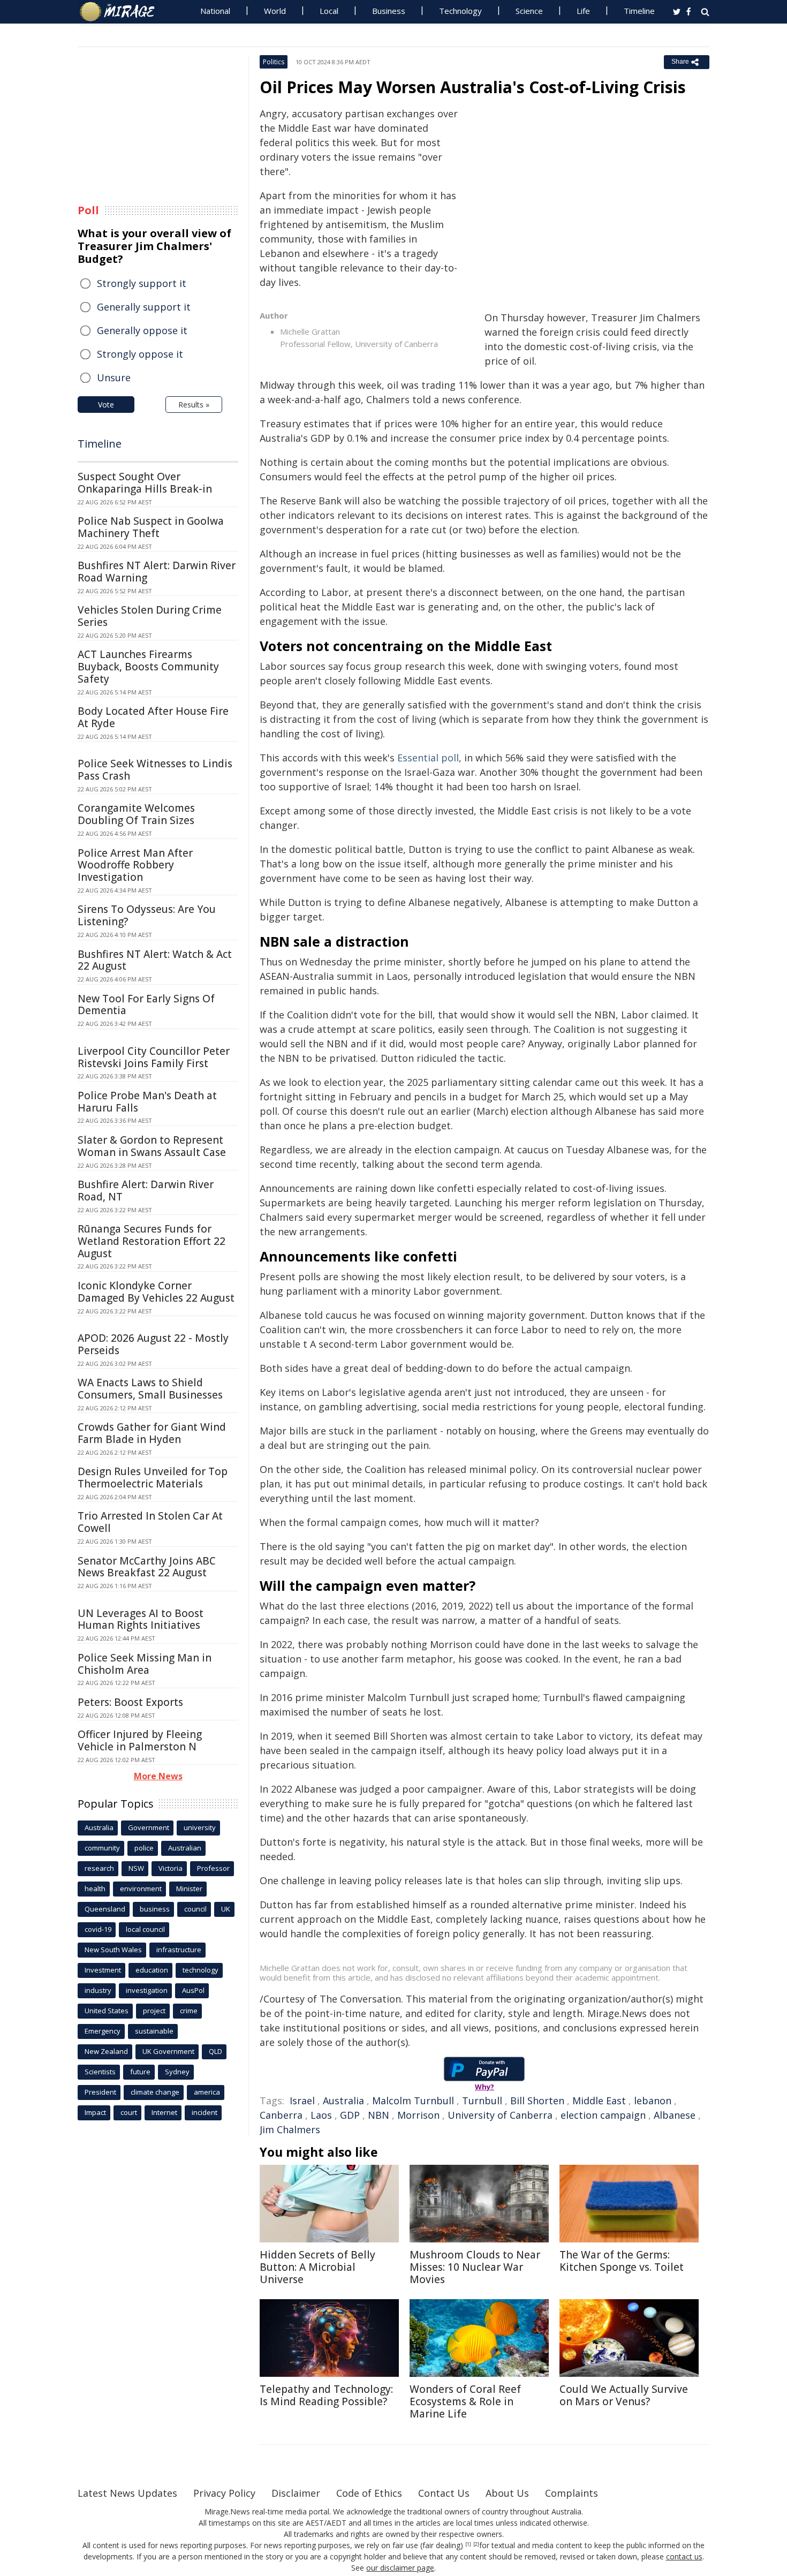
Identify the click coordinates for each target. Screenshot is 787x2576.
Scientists (100, 2072)
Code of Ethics (369, 2493)
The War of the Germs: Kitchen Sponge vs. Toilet (622, 2261)
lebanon (653, 2101)
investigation (147, 1990)
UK (226, 1909)
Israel (302, 2101)
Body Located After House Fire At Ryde (153, 717)
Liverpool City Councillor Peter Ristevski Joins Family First (154, 1057)
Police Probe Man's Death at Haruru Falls (147, 1102)
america (207, 2092)
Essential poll (428, 758)
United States (107, 2011)
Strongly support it (142, 283)
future (140, 2072)
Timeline (639, 11)
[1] (468, 2544)
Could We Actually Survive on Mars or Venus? (624, 2395)
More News (158, 1776)
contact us (684, 2556)
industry (98, 1990)
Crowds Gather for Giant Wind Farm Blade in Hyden (152, 1433)
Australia (343, 2101)
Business (389, 11)
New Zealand (106, 2051)
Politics (274, 62)
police (144, 1848)
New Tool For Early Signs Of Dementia (146, 1005)
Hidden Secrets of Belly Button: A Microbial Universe (317, 2267)
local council (145, 1929)
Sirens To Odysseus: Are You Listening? (147, 915)
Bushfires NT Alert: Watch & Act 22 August (155, 960)
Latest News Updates (127, 2493)
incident (205, 2112)
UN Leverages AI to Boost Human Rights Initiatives (141, 1619)
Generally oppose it (142, 330)
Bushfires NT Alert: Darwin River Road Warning (157, 572)
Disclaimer (296, 2493)
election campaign (603, 2115)
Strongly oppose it (140, 354)
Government (149, 1827)
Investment (103, 1970)
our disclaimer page (400, 2568)
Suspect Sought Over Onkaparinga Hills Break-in (145, 483)
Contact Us (444, 2493)
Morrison (418, 2115)
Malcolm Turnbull (413, 2101)
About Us (507, 2493)
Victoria (171, 1868)
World (275, 11)
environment (141, 1888)
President (100, 2092)
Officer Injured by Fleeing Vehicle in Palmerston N (140, 1740)
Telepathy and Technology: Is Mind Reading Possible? (326, 2395)
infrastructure (179, 1950)
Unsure (114, 377)
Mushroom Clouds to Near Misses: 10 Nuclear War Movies (475, 2267)
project (154, 2011)
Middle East (599, 2101)
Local (329, 11)
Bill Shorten (537, 2101)
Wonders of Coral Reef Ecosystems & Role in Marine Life (465, 2401)
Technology (460, 11)
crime (189, 2011)
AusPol (193, 1990)
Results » (194, 405)
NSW (136, 1868)
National (215, 11)
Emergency (103, 2031)
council (195, 1909)
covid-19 (98, 1929)
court (129, 2112)
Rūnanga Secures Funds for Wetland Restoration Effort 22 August (152, 1241)
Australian (185, 1848)
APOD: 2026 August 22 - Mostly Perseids (153, 1344)
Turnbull (482, 2101)
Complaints (572, 2493)
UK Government (168, 2051)
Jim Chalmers (290, 2129)
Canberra (281, 2115)
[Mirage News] (122, 12)
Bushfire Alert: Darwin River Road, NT (146, 1191)
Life (583, 11)
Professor (213, 1868)
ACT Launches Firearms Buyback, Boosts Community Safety (148, 667)
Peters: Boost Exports (130, 1702)
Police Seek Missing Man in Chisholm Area (145, 1664)
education (152, 1970)
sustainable (154, 2031)
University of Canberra (500, 2115)
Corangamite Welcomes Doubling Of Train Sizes (136, 814)
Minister (189, 1888)
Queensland (105, 1909)
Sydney (177, 2072)
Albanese (675, 2115)
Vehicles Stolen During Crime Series (150, 616)
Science (529, 11)
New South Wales (113, 1950)
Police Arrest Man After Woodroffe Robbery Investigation (135, 865)
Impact (95, 2112)
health (95, 1888)
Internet (164, 2112)
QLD (215, 2051)
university (200, 1827)
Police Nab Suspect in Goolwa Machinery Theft (151, 527)
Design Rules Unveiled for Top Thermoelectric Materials (153, 1478)
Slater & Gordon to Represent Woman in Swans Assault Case (152, 1146)
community (102, 1848)
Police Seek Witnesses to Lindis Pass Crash (155, 770)
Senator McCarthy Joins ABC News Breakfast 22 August (147, 1567)
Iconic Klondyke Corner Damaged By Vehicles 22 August (156, 1292)
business (155, 1909)
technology (200, 1970)
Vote (106, 405)
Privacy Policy (224, 2493)
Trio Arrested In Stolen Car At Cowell (150, 1522)
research (99, 1868)
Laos (321, 2115)
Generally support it (144, 307)
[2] (476, 2544)
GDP (350, 2115)
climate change (155, 2092)
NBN (379, 2115)
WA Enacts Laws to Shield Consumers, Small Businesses (150, 1389)
